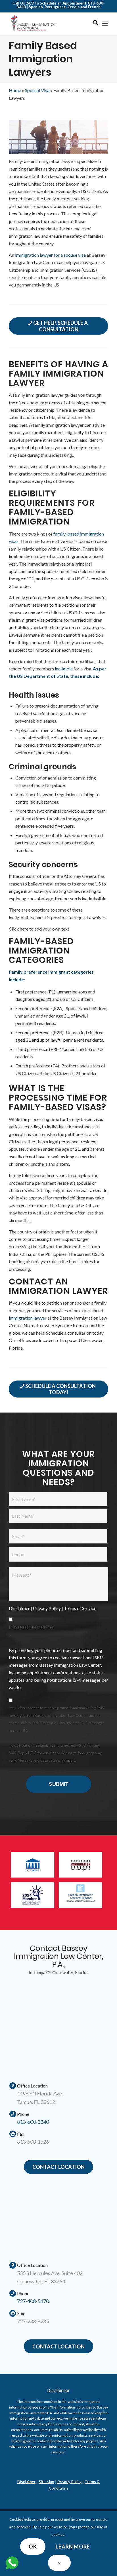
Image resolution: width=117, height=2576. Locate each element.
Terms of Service (80, 1608)
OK (33, 2547)
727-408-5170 (33, 2301)
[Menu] (105, 24)
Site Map (46, 2482)
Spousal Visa (37, 90)
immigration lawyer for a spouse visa (50, 255)
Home (15, 90)
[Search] (93, 24)
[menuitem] (93, 24)
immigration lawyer (28, 1318)
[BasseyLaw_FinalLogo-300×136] (49, 24)
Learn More (73, 2547)
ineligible (64, 669)
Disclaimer (19, 1608)
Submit (59, 1784)
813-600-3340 (33, 2122)
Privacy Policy (47, 1608)
